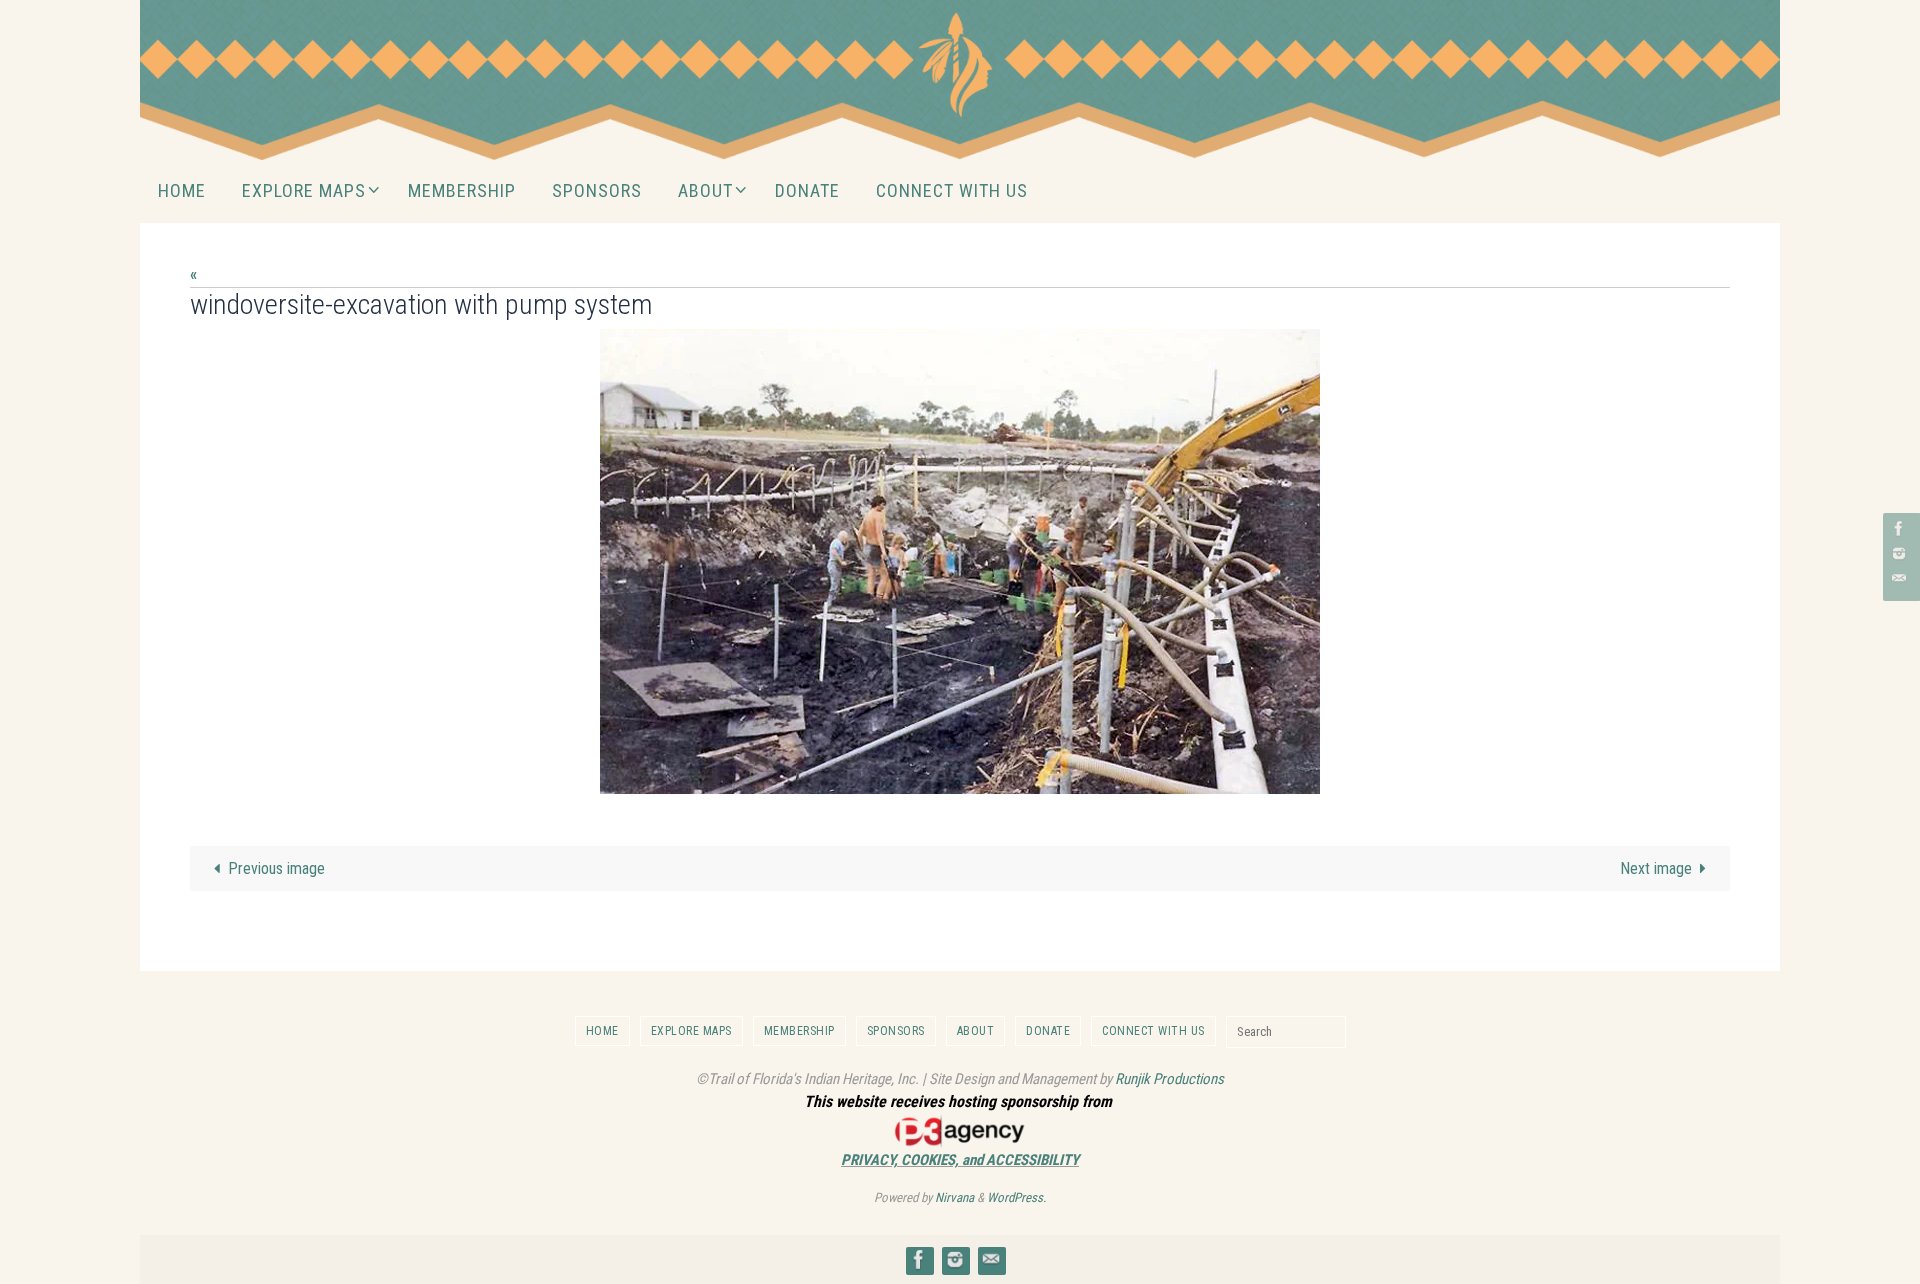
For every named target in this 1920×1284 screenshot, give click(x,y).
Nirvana (954, 1197)
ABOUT (976, 1031)
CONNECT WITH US (1153, 1031)
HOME (602, 1031)
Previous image (276, 868)
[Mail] (1899, 578)
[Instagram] (1899, 553)
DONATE (1048, 1031)
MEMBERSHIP (799, 1031)
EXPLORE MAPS (691, 1031)
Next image (1656, 868)
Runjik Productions (1169, 1079)
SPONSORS (896, 1031)
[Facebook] (1899, 528)
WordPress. (1016, 1197)
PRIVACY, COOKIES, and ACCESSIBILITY (960, 1160)
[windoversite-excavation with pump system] (960, 561)
